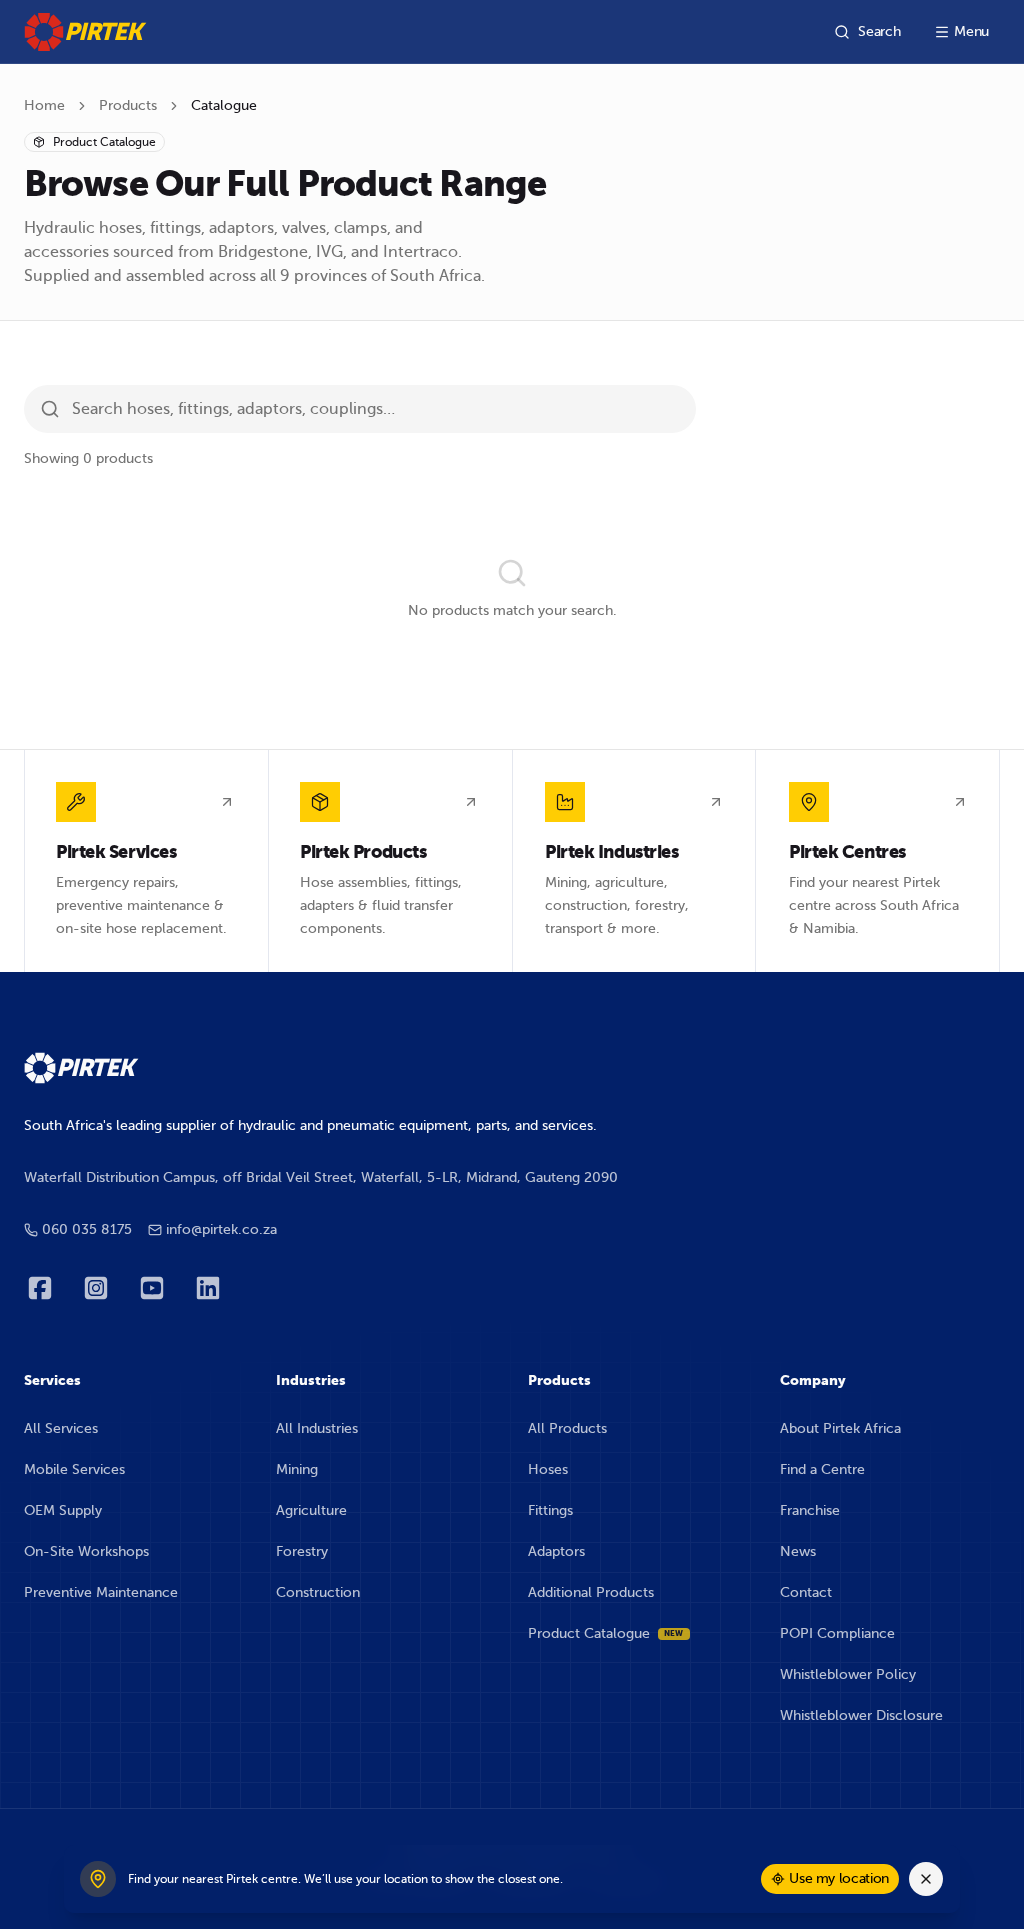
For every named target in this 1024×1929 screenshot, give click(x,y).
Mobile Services (74, 1469)
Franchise (810, 1510)
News (798, 1551)
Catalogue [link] (224, 105)
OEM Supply (63, 1510)
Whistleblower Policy (848, 1674)
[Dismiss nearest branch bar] (926, 1879)
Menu (971, 31)
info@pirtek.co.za (221, 1229)
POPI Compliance (837, 1633)
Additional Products (591, 1592)
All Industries (317, 1428)
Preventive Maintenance (101, 1592)
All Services (61, 1428)
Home (44, 105)
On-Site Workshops (86, 1551)
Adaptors (556, 1551)
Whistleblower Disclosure (861, 1715)
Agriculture (311, 1510)
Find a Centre (822, 1469)
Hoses (548, 1469)
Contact (806, 1592)
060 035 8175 (87, 1229)
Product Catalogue (606, 1633)
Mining (297, 1469)
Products (128, 105)
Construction (318, 1592)
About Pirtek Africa (840, 1428)
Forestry (302, 1551)
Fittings (550, 1510)
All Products (567, 1428)
